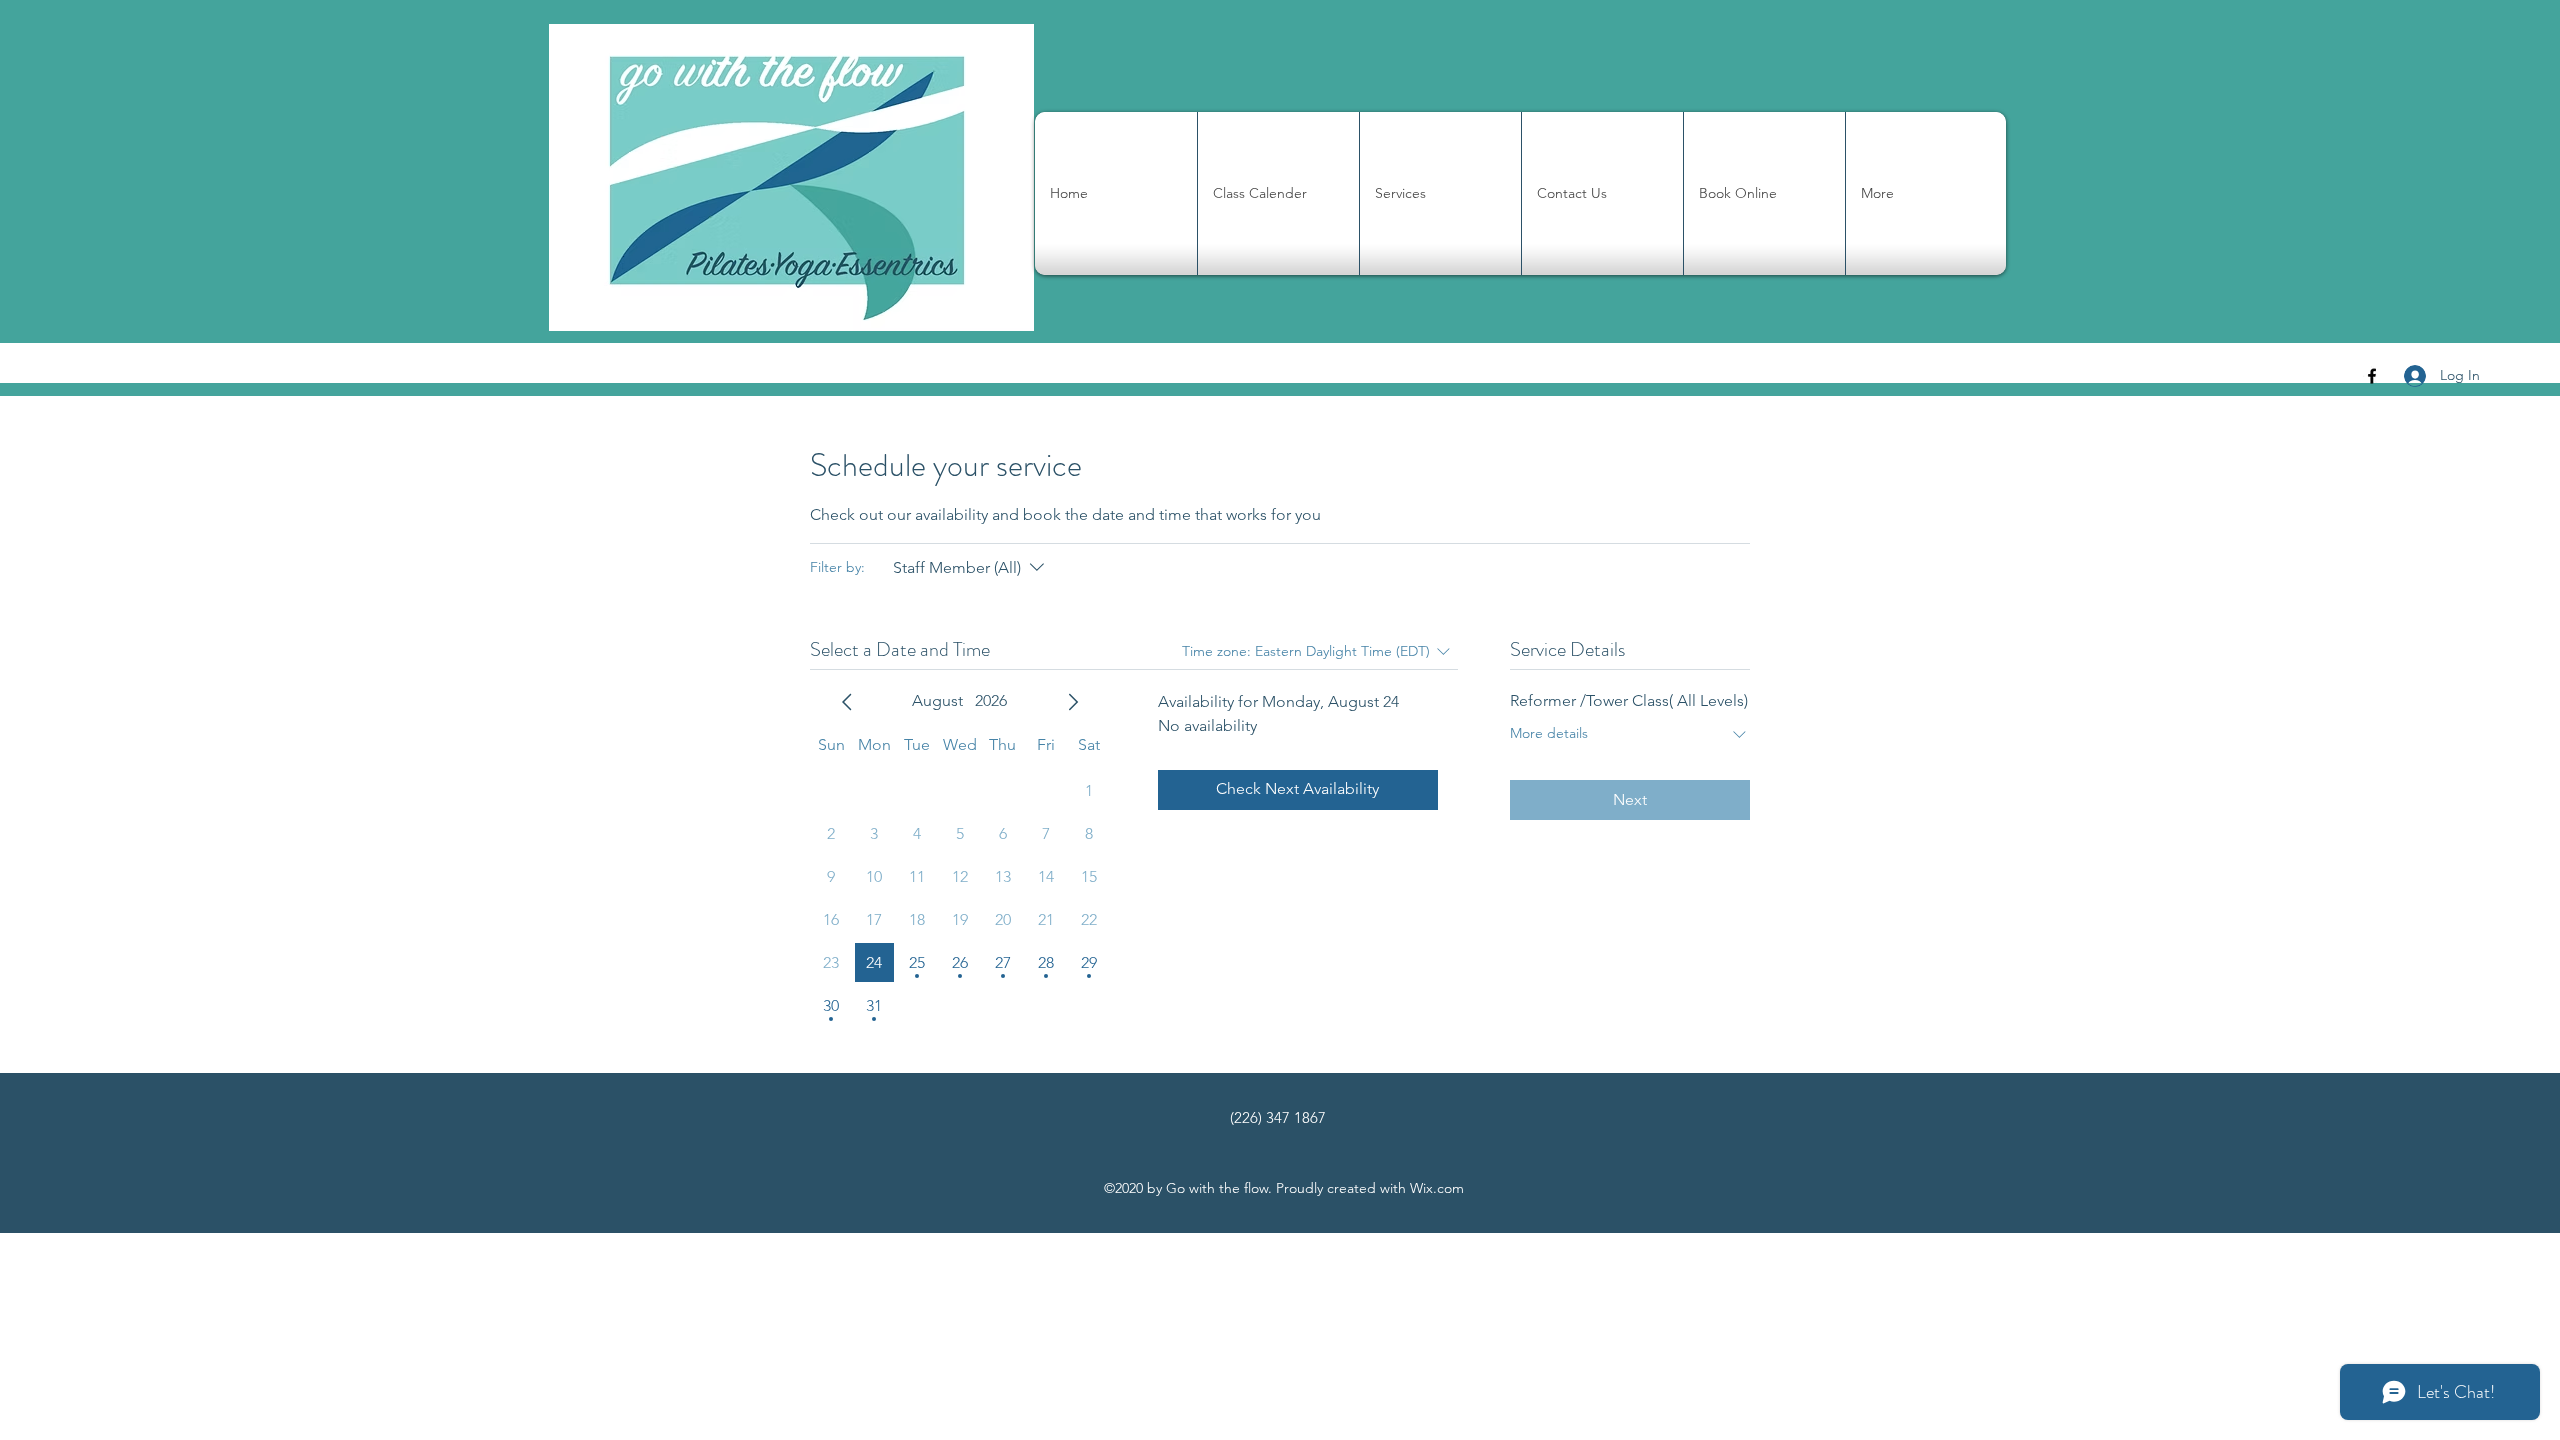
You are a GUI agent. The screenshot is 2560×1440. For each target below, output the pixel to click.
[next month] (1073, 702)
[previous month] (847, 702)
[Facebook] (2372, 376)
